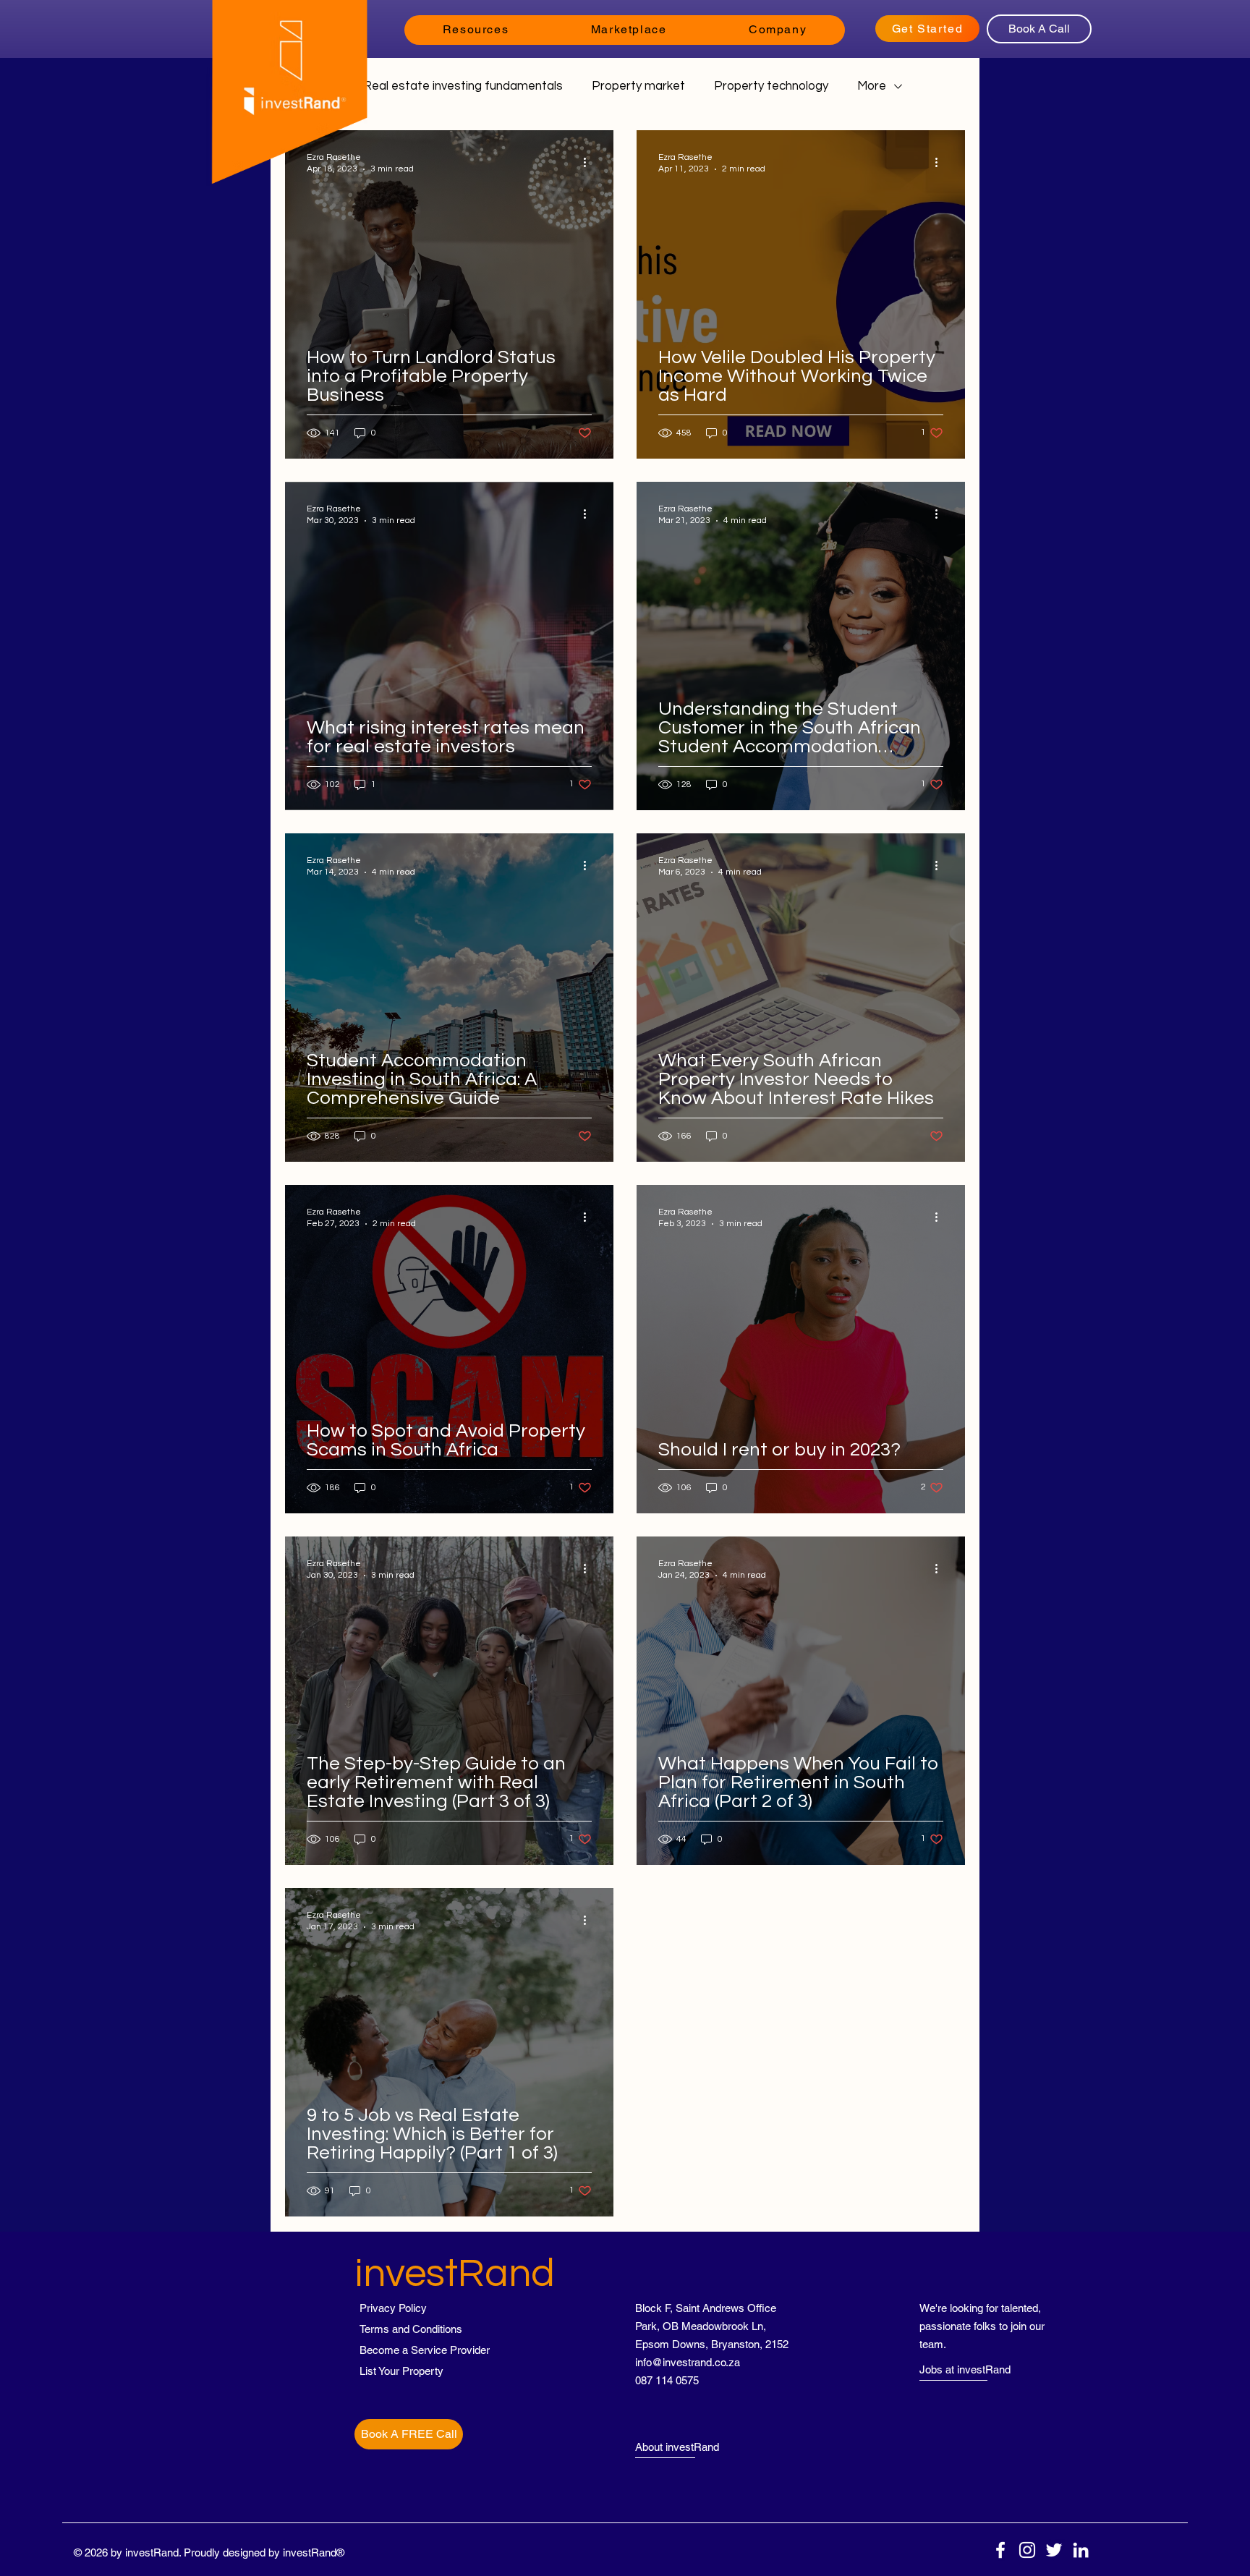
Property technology (771, 86)
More (872, 86)
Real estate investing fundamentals (463, 86)
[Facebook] (1000, 2550)
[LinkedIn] (1081, 2550)
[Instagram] (1027, 2550)
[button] (476, 30)
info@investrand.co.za (688, 2362)
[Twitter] (1054, 2550)
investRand (455, 2274)
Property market (638, 86)
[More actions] (590, 162)
